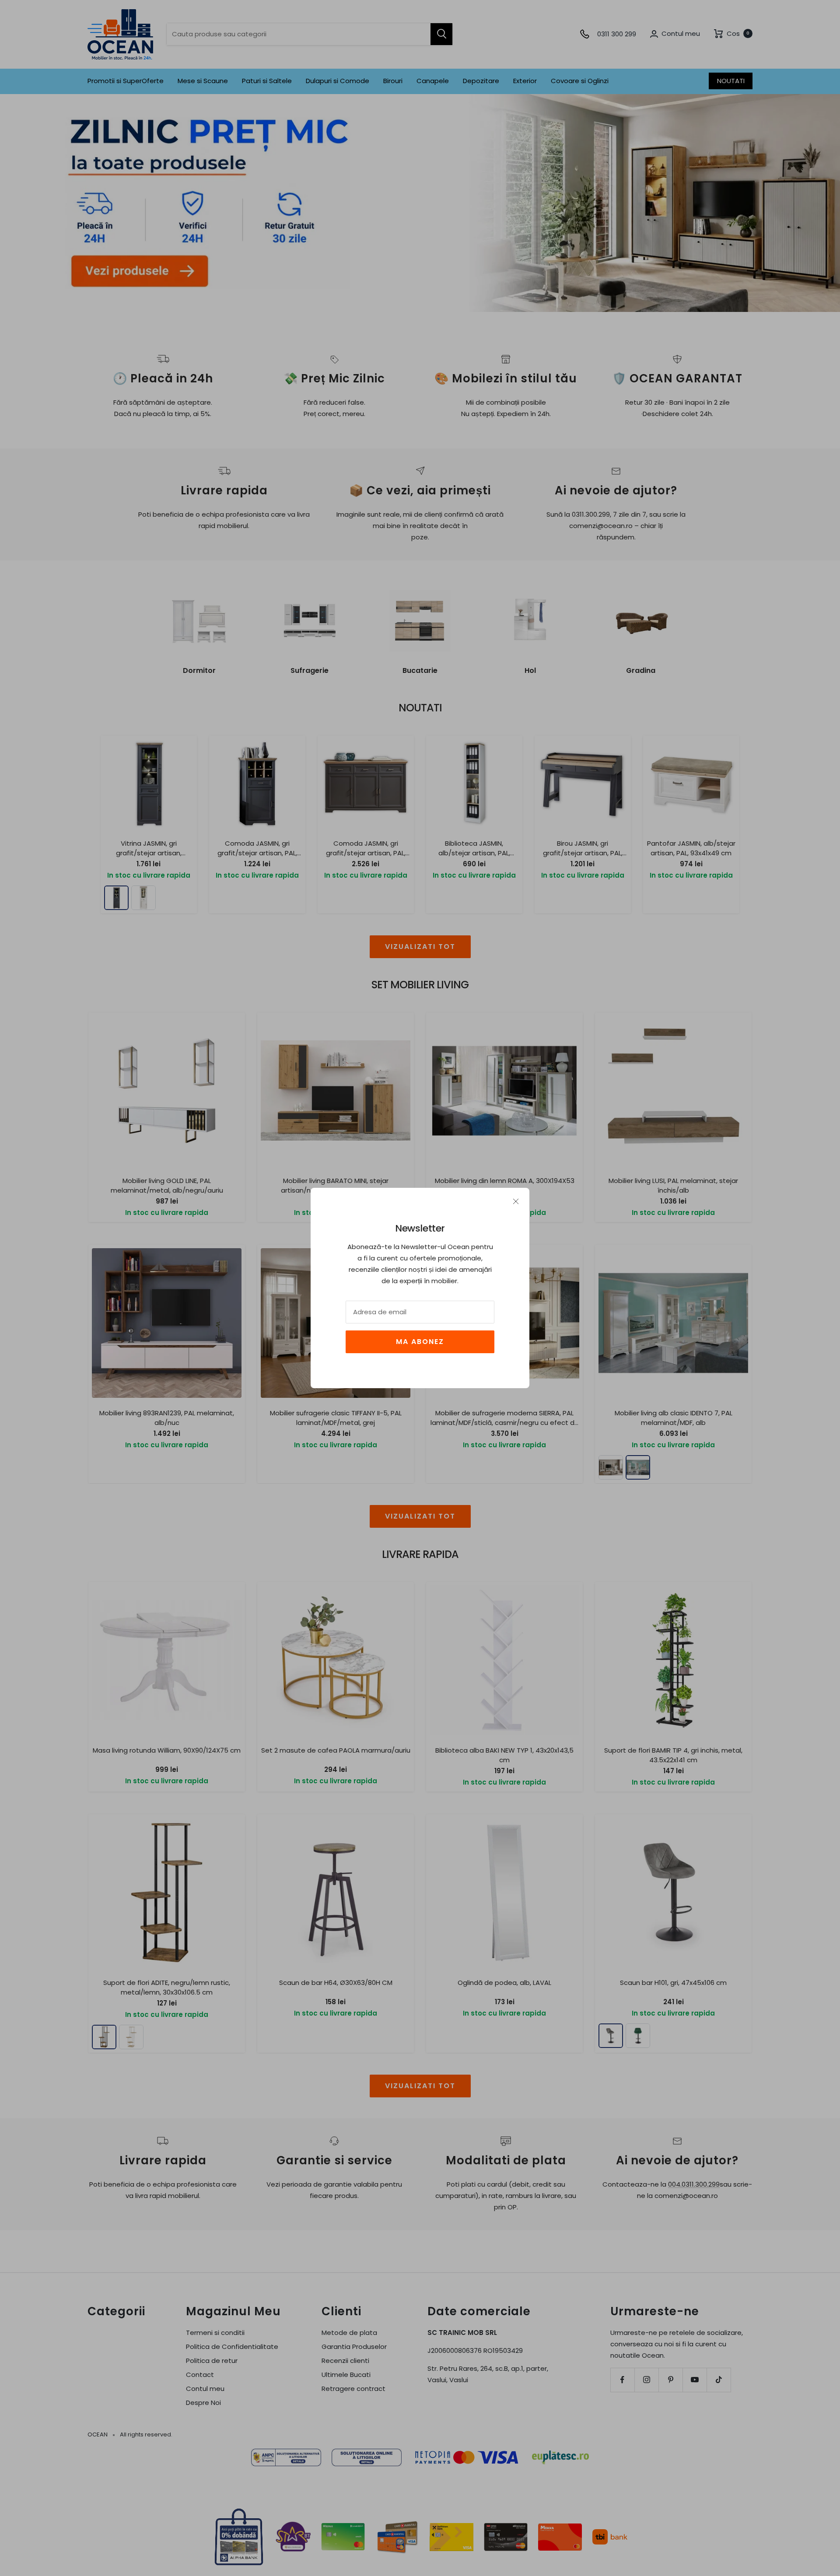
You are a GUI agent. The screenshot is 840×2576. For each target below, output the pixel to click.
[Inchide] (516, 1201)
